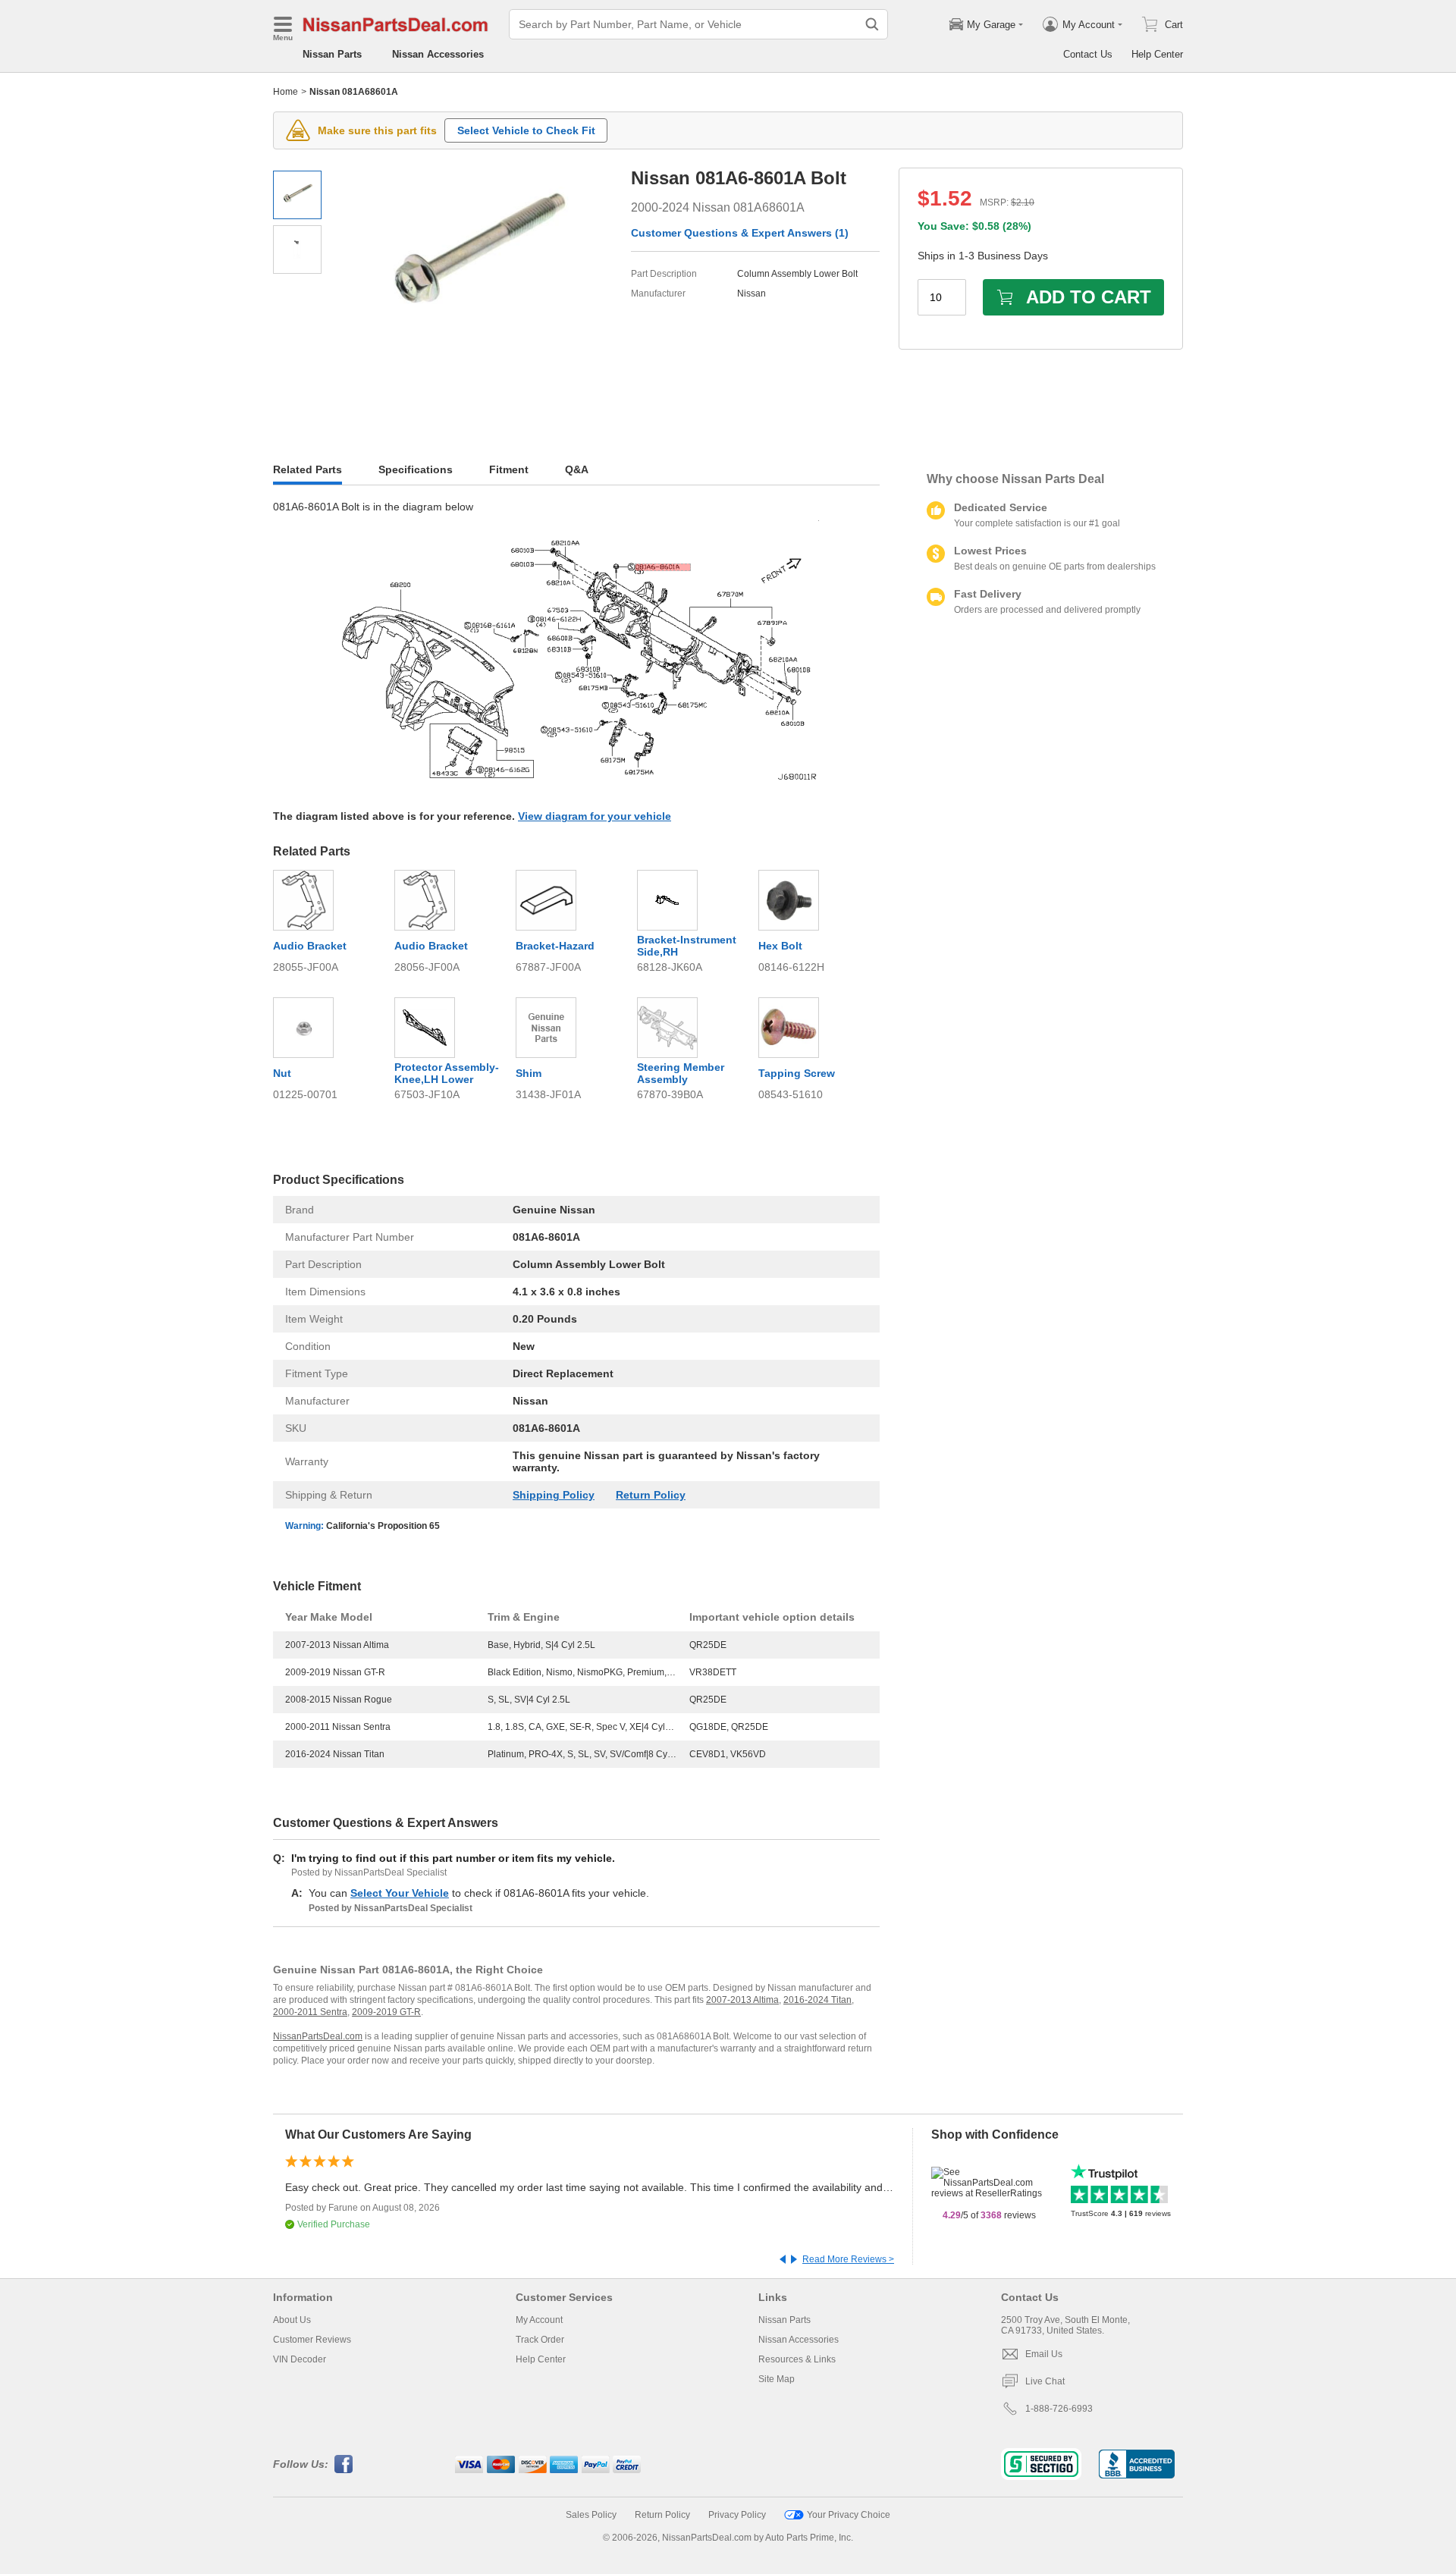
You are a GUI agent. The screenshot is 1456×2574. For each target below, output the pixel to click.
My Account (539, 2320)
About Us (292, 2320)
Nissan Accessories (438, 54)
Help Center (1157, 54)
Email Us (1044, 2354)
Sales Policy (591, 2515)
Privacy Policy (737, 2515)
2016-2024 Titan (817, 2000)
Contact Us (1088, 54)
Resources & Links (797, 2359)
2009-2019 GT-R (386, 2012)
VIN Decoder (300, 2359)
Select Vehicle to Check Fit (526, 130)
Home (286, 92)
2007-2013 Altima (742, 2000)
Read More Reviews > (848, 2259)
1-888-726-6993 (1059, 2409)
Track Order (540, 2340)
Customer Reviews (312, 2340)
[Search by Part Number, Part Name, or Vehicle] (872, 24)
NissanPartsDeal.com (318, 2036)
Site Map (777, 2379)
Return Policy (651, 1495)
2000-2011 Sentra (310, 2012)
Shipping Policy (554, 1495)
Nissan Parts (332, 54)
